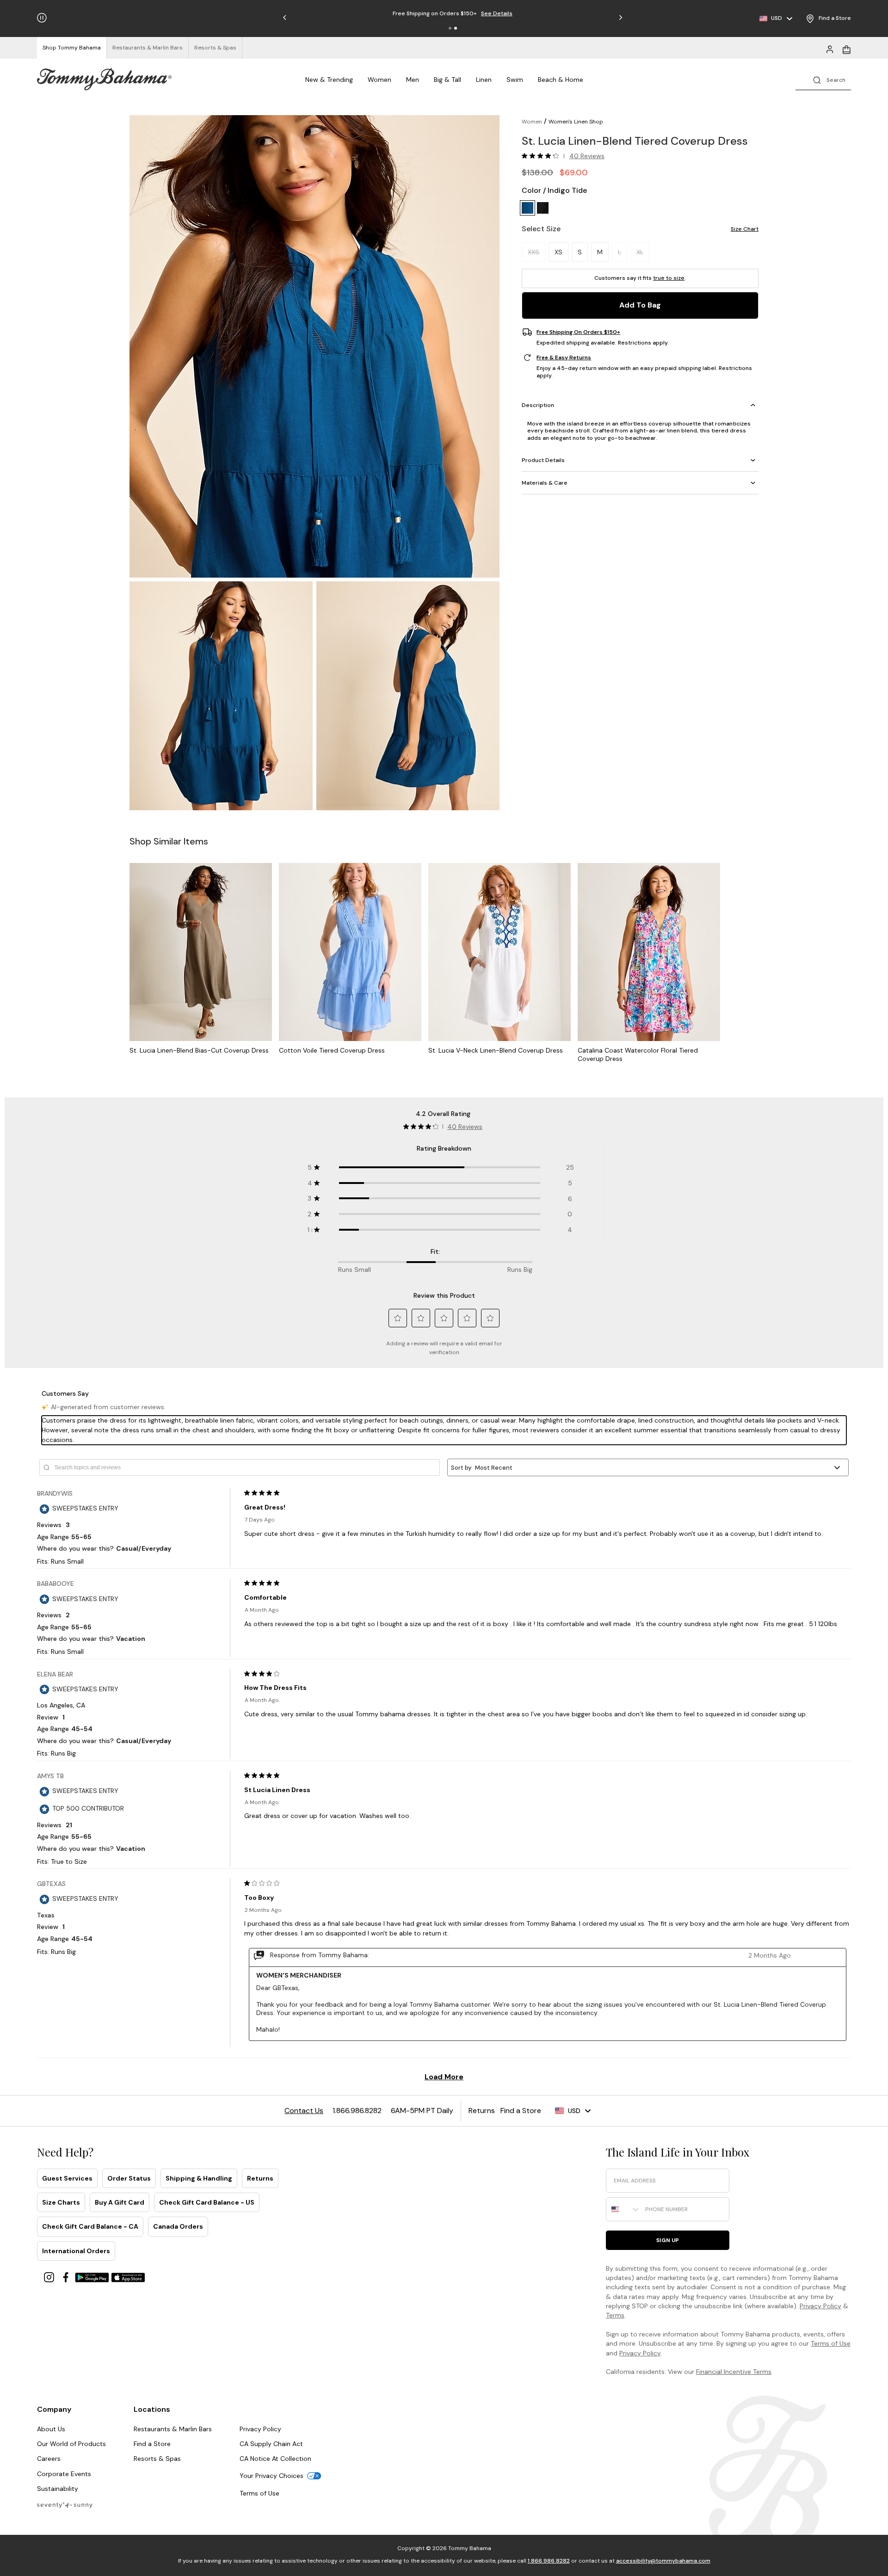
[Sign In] (830, 49)
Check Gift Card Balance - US (207, 2202)
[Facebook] (67, 2277)
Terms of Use (831, 2343)
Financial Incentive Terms (734, 2372)
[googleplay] (93, 2277)
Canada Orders (178, 2226)
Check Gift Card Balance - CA (90, 2226)
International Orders (76, 2251)
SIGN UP (668, 2240)
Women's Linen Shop (576, 122)
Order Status (129, 2178)
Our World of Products (71, 2444)
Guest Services (67, 2178)
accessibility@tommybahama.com (663, 2561)
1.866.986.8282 (549, 2561)
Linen (484, 80)
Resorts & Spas (157, 2459)
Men (413, 80)
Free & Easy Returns (564, 357)
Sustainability (58, 2489)
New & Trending (329, 80)
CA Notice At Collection (275, 2459)
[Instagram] (50, 2277)
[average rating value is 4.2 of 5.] (543, 156)
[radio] (527, 208)
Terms (615, 2315)
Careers (49, 2459)
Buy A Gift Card (120, 2202)
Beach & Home (561, 80)
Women (379, 80)
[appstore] (128, 2277)
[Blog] (65, 2505)
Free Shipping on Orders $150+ (578, 332)
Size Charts (61, 2202)
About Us (51, 2429)
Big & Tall (447, 80)
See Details (497, 13)
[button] (450, 28)
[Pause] (42, 18)
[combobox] (623, 2209)
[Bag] (846, 49)
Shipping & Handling (199, 2178)
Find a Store (152, 2444)
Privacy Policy (820, 2306)
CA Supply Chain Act (271, 2444)
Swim (515, 80)
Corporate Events (64, 2474)
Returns (260, 2178)
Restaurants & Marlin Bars (173, 2429)
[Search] (823, 79)
